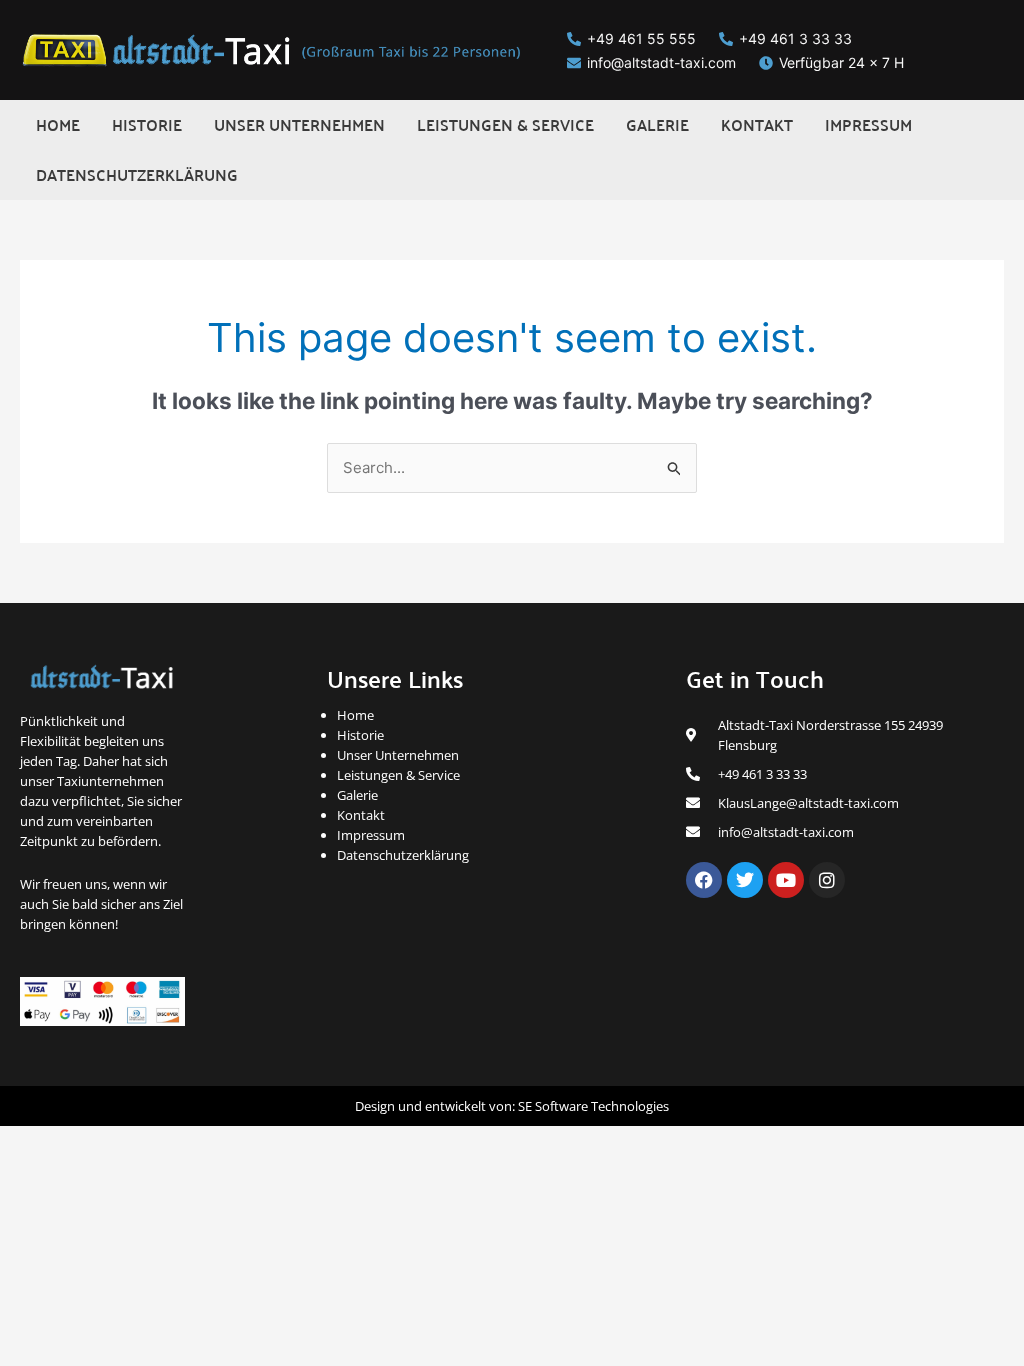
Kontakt (361, 815)
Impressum (371, 835)
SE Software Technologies (593, 1106)
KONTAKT (757, 124)
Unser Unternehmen (398, 755)
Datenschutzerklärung (403, 855)
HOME (58, 124)
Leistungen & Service (398, 775)
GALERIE (657, 124)
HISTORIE (147, 124)
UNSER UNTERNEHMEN (299, 124)
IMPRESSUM (868, 124)
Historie (360, 735)
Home (355, 715)
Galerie (357, 795)
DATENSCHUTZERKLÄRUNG (137, 174)
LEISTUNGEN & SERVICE (505, 124)
